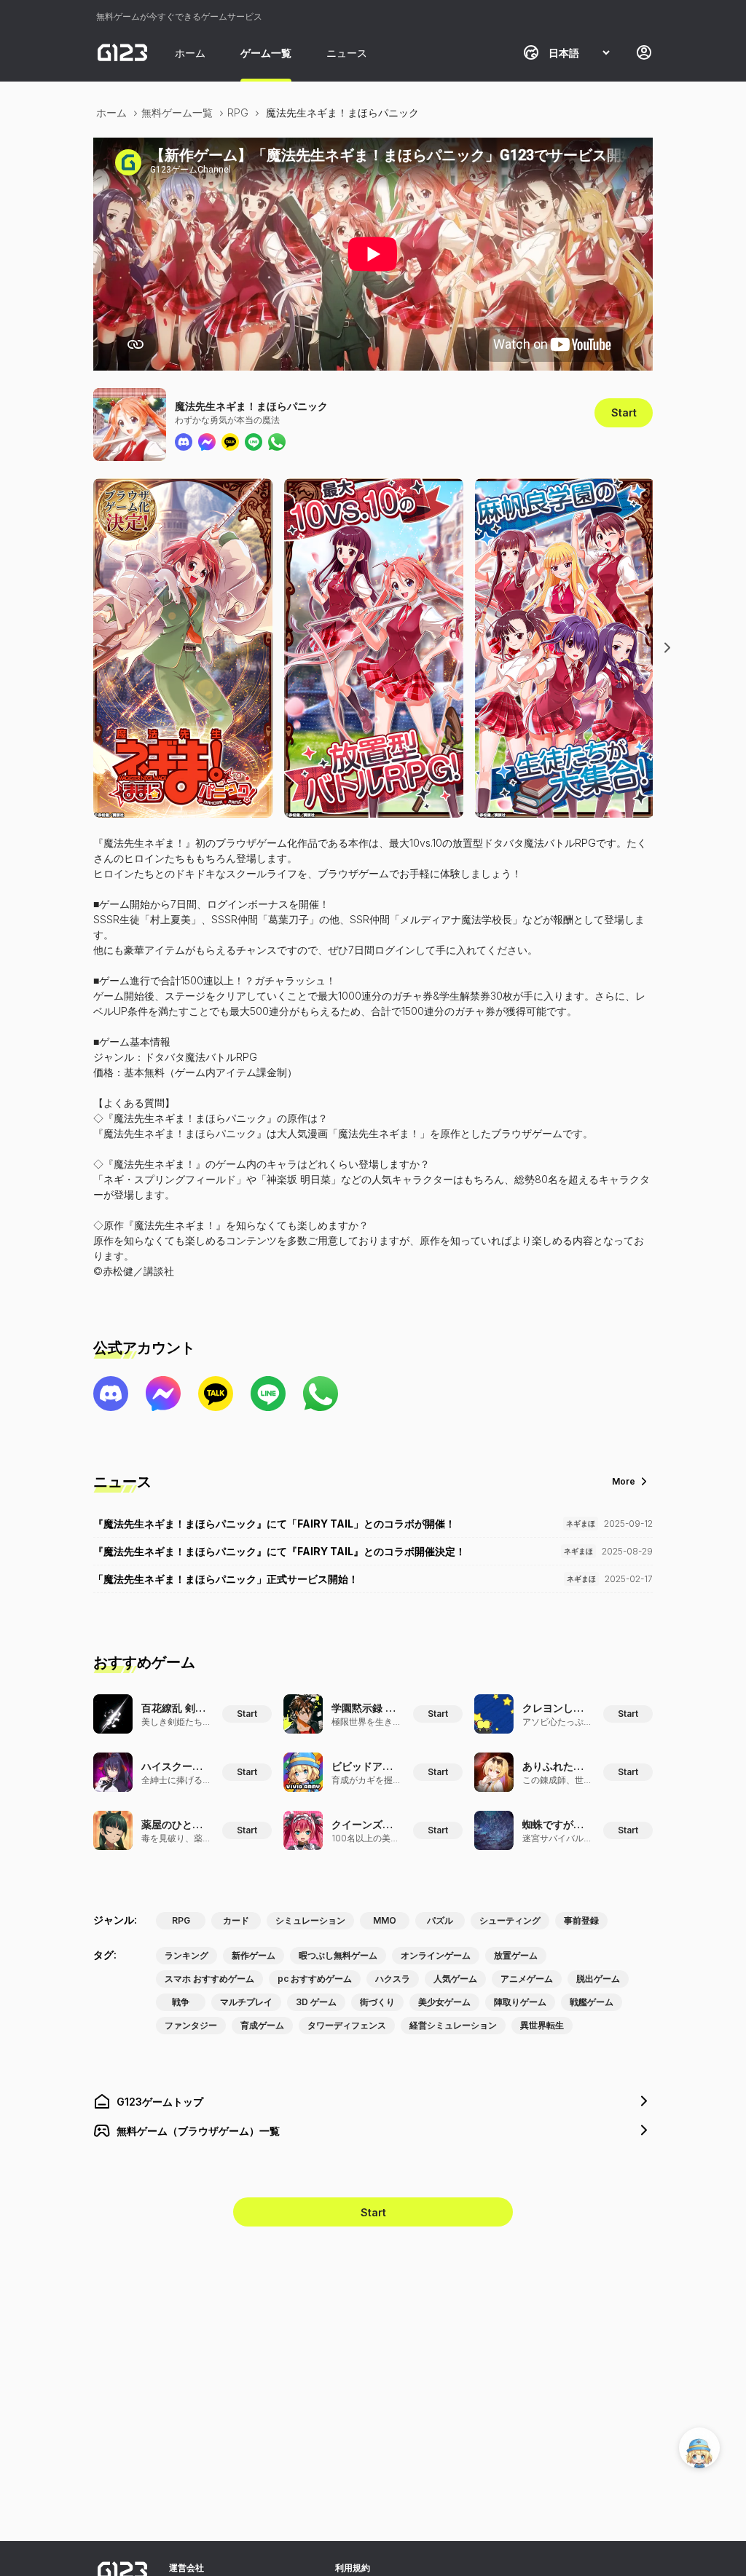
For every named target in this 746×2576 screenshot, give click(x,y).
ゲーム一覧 (266, 53)
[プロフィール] (644, 52)
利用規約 (353, 2568)
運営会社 (186, 2568)
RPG (238, 112)
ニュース (347, 53)
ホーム (190, 53)
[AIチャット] (699, 2448)
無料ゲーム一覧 (177, 112)
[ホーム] (122, 52)
